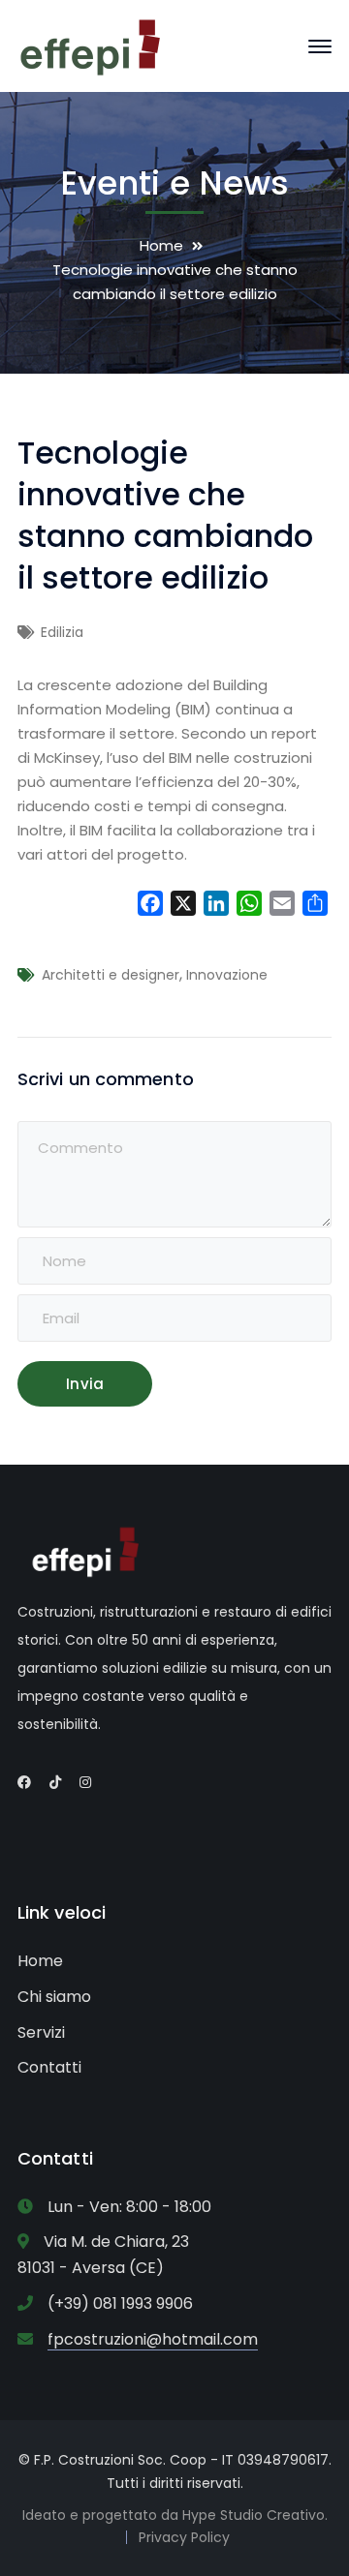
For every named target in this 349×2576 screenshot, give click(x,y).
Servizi (41, 2032)
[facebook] (24, 1782)
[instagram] (85, 1782)
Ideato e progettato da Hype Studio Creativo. (175, 2515)
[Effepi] (90, 45)
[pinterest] (55, 1782)
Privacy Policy (184, 2537)
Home (161, 245)
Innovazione (227, 975)
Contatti (49, 2067)
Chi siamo (54, 1997)
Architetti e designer (111, 975)
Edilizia (62, 632)
